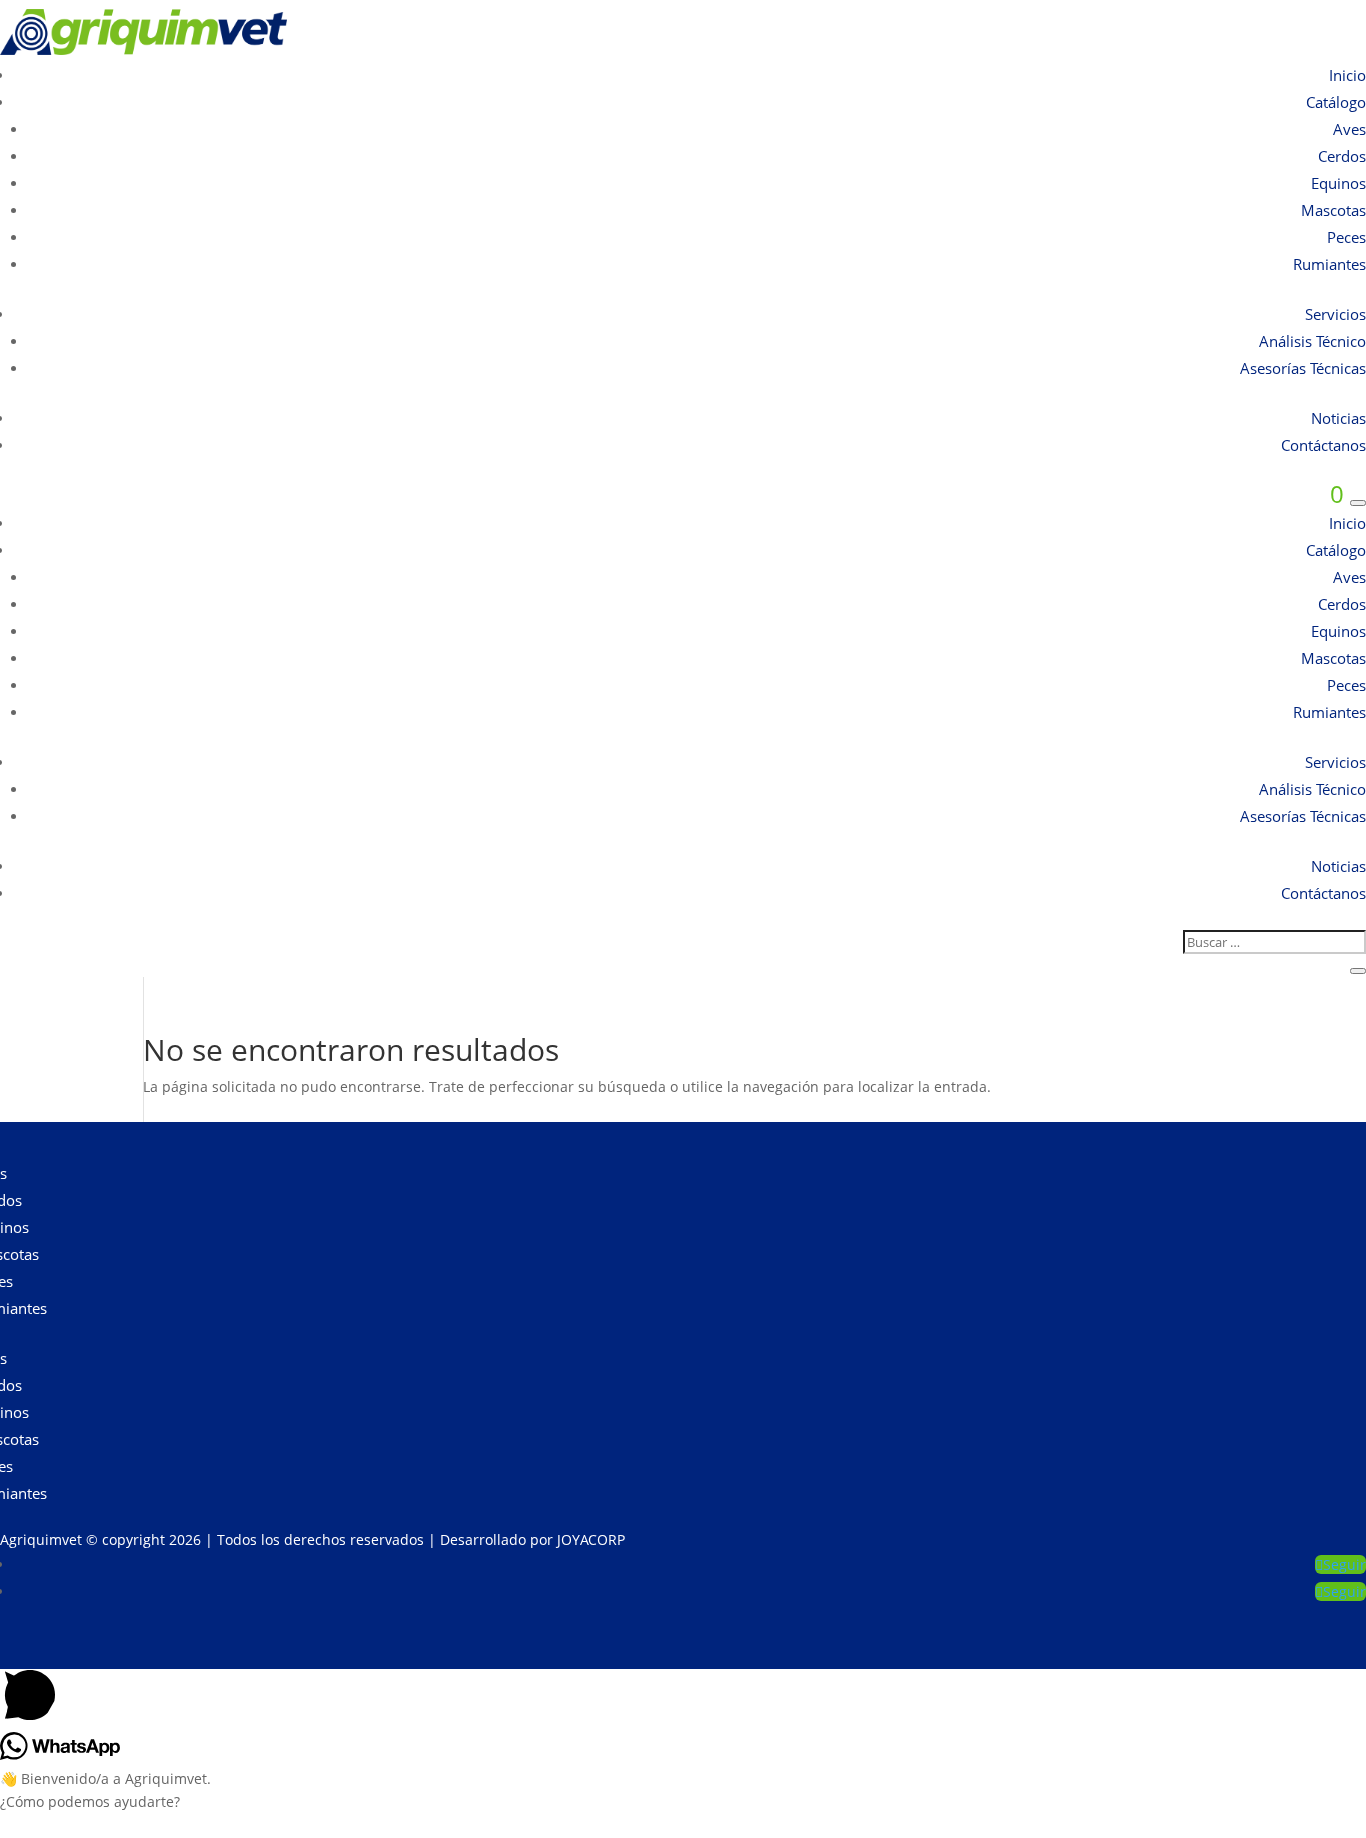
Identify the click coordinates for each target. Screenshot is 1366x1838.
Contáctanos (1323, 445)
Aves (1349, 129)
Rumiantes (1329, 264)
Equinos (1338, 183)
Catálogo (1336, 102)
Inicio (1347, 75)
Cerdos (1342, 156)
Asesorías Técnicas (1303, 368)
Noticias (1338, 418)
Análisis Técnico (1312, 341)
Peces (1346, 237)
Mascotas (1333, 210)
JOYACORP (591, 1539)
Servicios (1335, 314)
